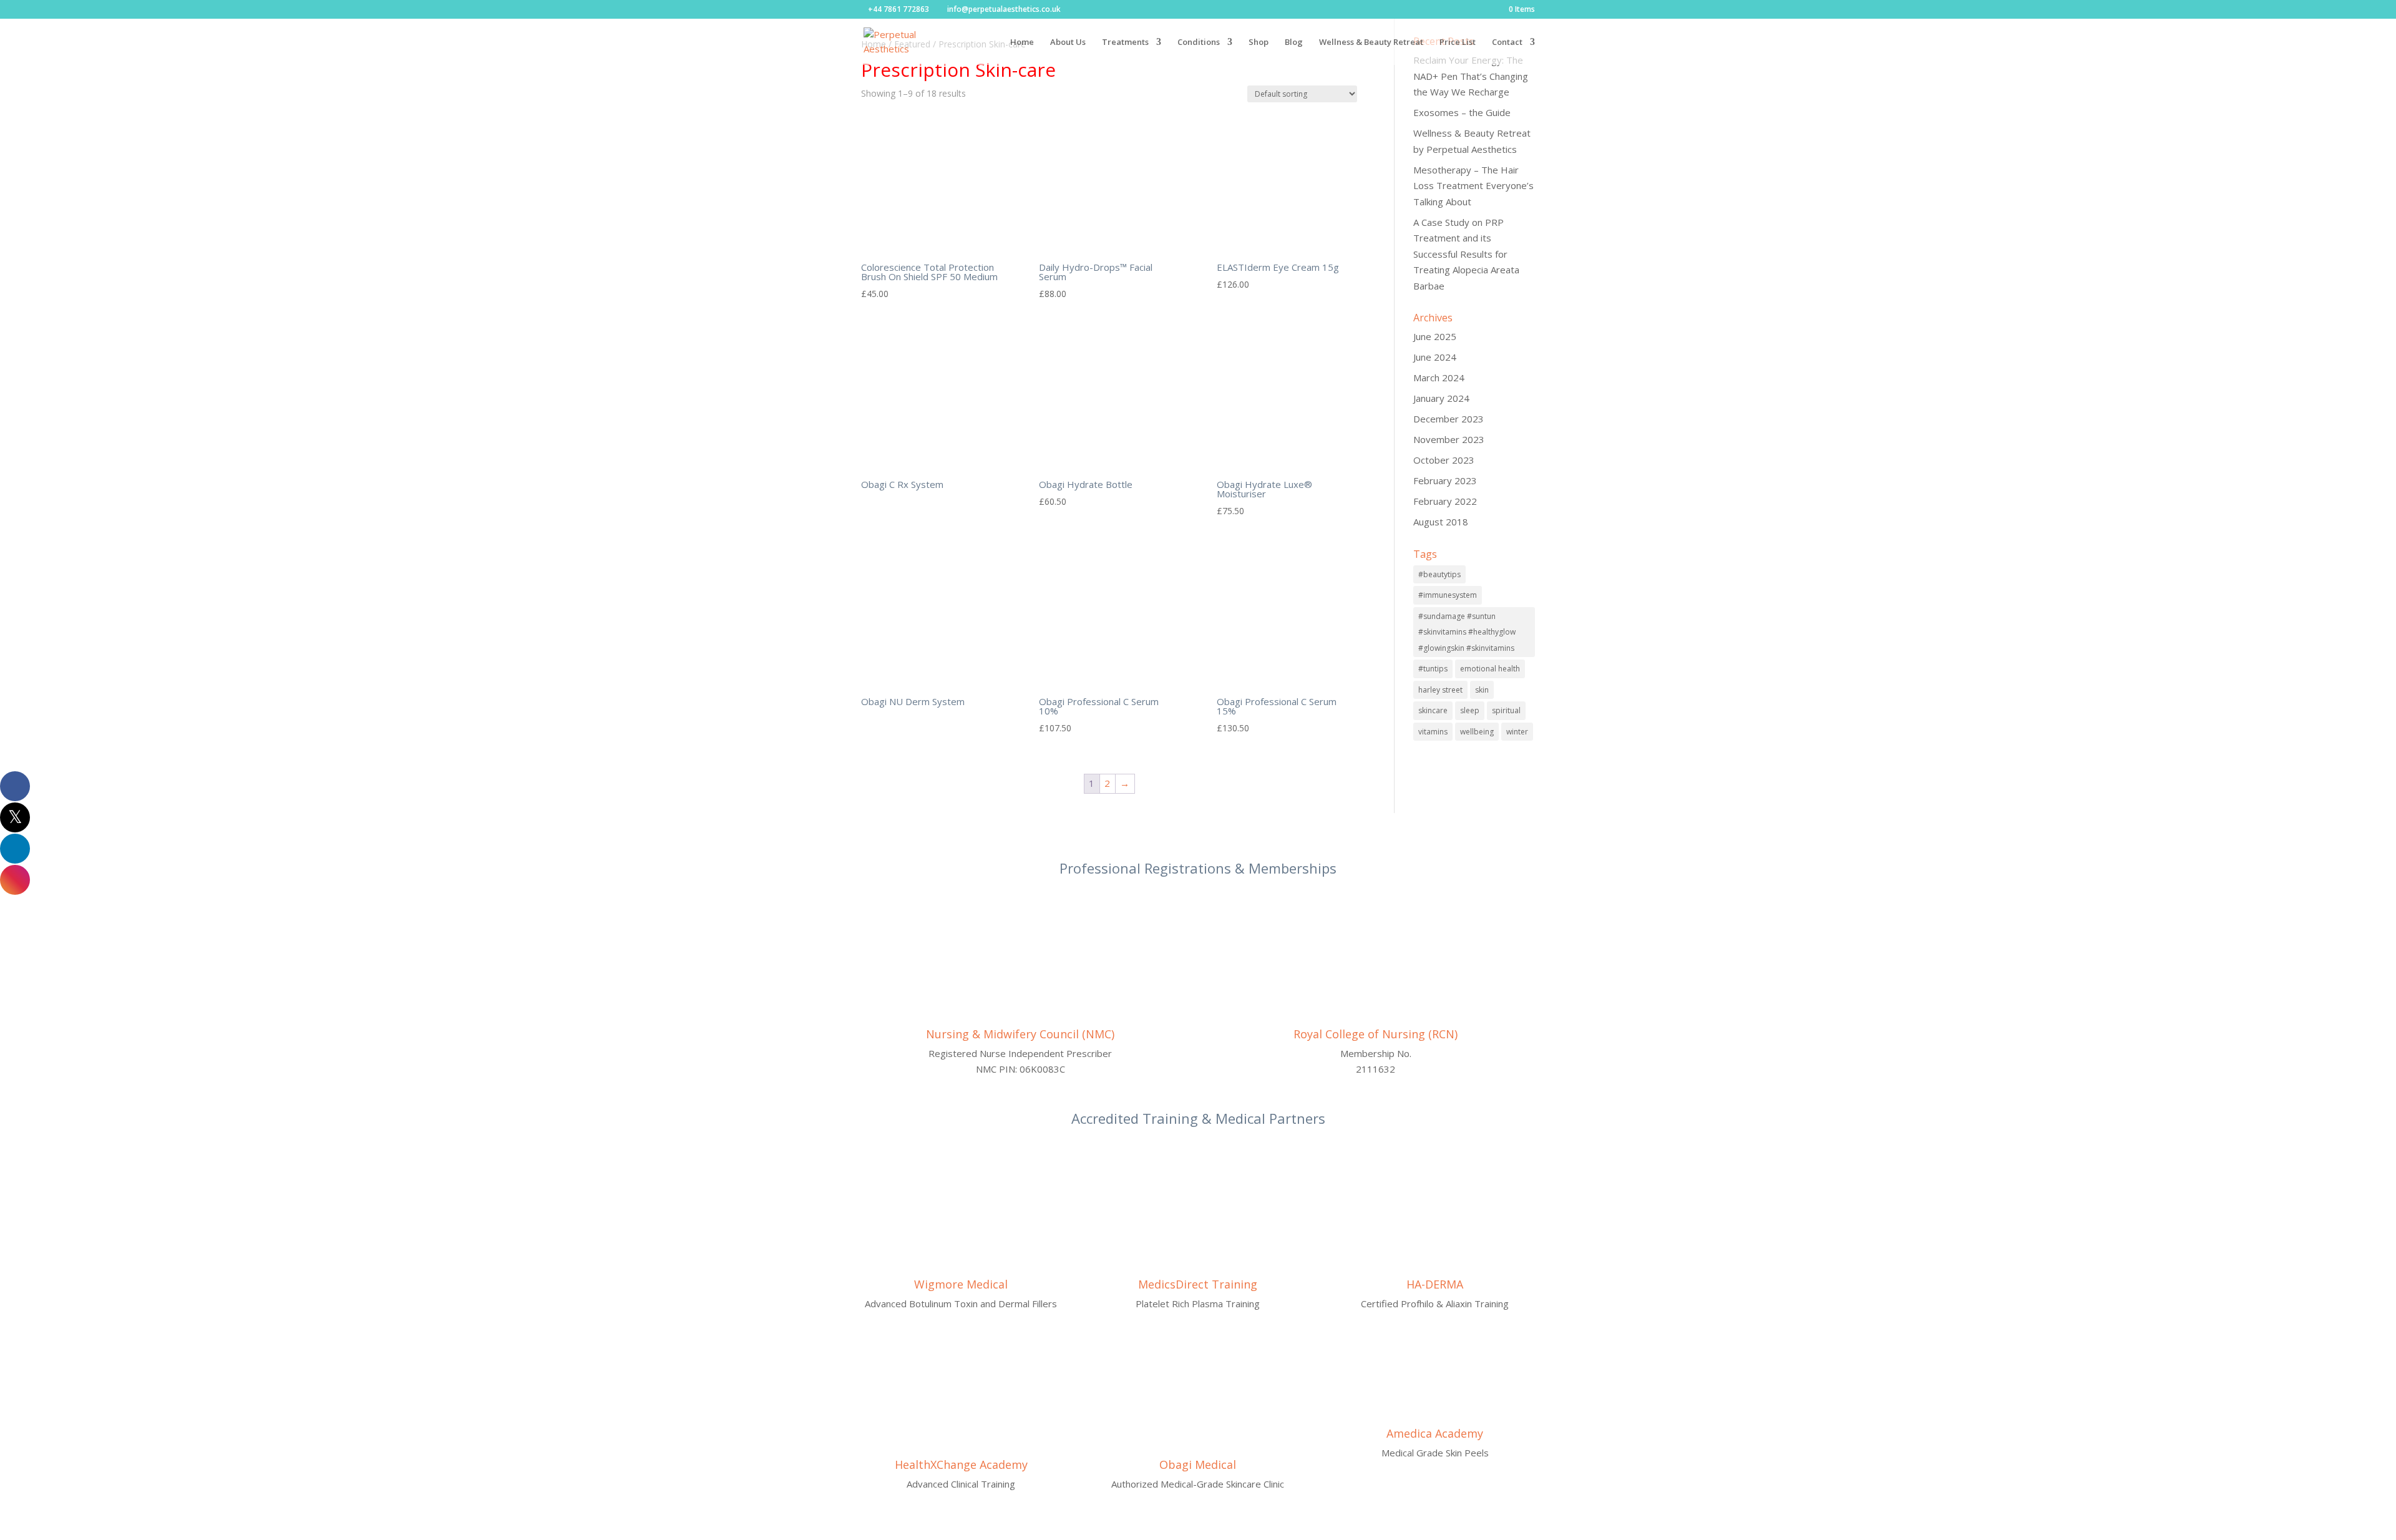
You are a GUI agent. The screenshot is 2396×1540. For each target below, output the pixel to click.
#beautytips (1439, 574)
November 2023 (1449, 439)
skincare (1433, 710)
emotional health (1490, 669)
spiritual (1506, 710)
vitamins (1433, 732)
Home (1022, 42)
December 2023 (1449, 419)
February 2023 (1445, 480)
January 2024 (1441, 398)
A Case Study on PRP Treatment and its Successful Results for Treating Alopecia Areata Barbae (1466, 254)
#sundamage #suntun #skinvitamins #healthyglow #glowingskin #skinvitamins (1467, 632)
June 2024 (1435, 357)
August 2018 (1441, 522)
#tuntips (1433, 669)
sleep (1470, 710)
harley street (1440, 690)
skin (1482, 690)
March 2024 (1439, 378)
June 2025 (1435, 336)
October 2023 (1444, 460)
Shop (1259, 42)
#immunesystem (1448, 595)
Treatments (1125, 42)
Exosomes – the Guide (1462, 112)
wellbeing (1477, 732)
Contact (1507, 42)
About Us (1068, 42)
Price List (1458, 42)
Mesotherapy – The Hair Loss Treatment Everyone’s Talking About (1473, 186)
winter (1517, 732)
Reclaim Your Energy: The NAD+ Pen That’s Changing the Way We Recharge (1471, 76)
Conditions (1199, 42)
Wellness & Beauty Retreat (1371, 42)
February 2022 (1445, 501)
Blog (1294, 42)
